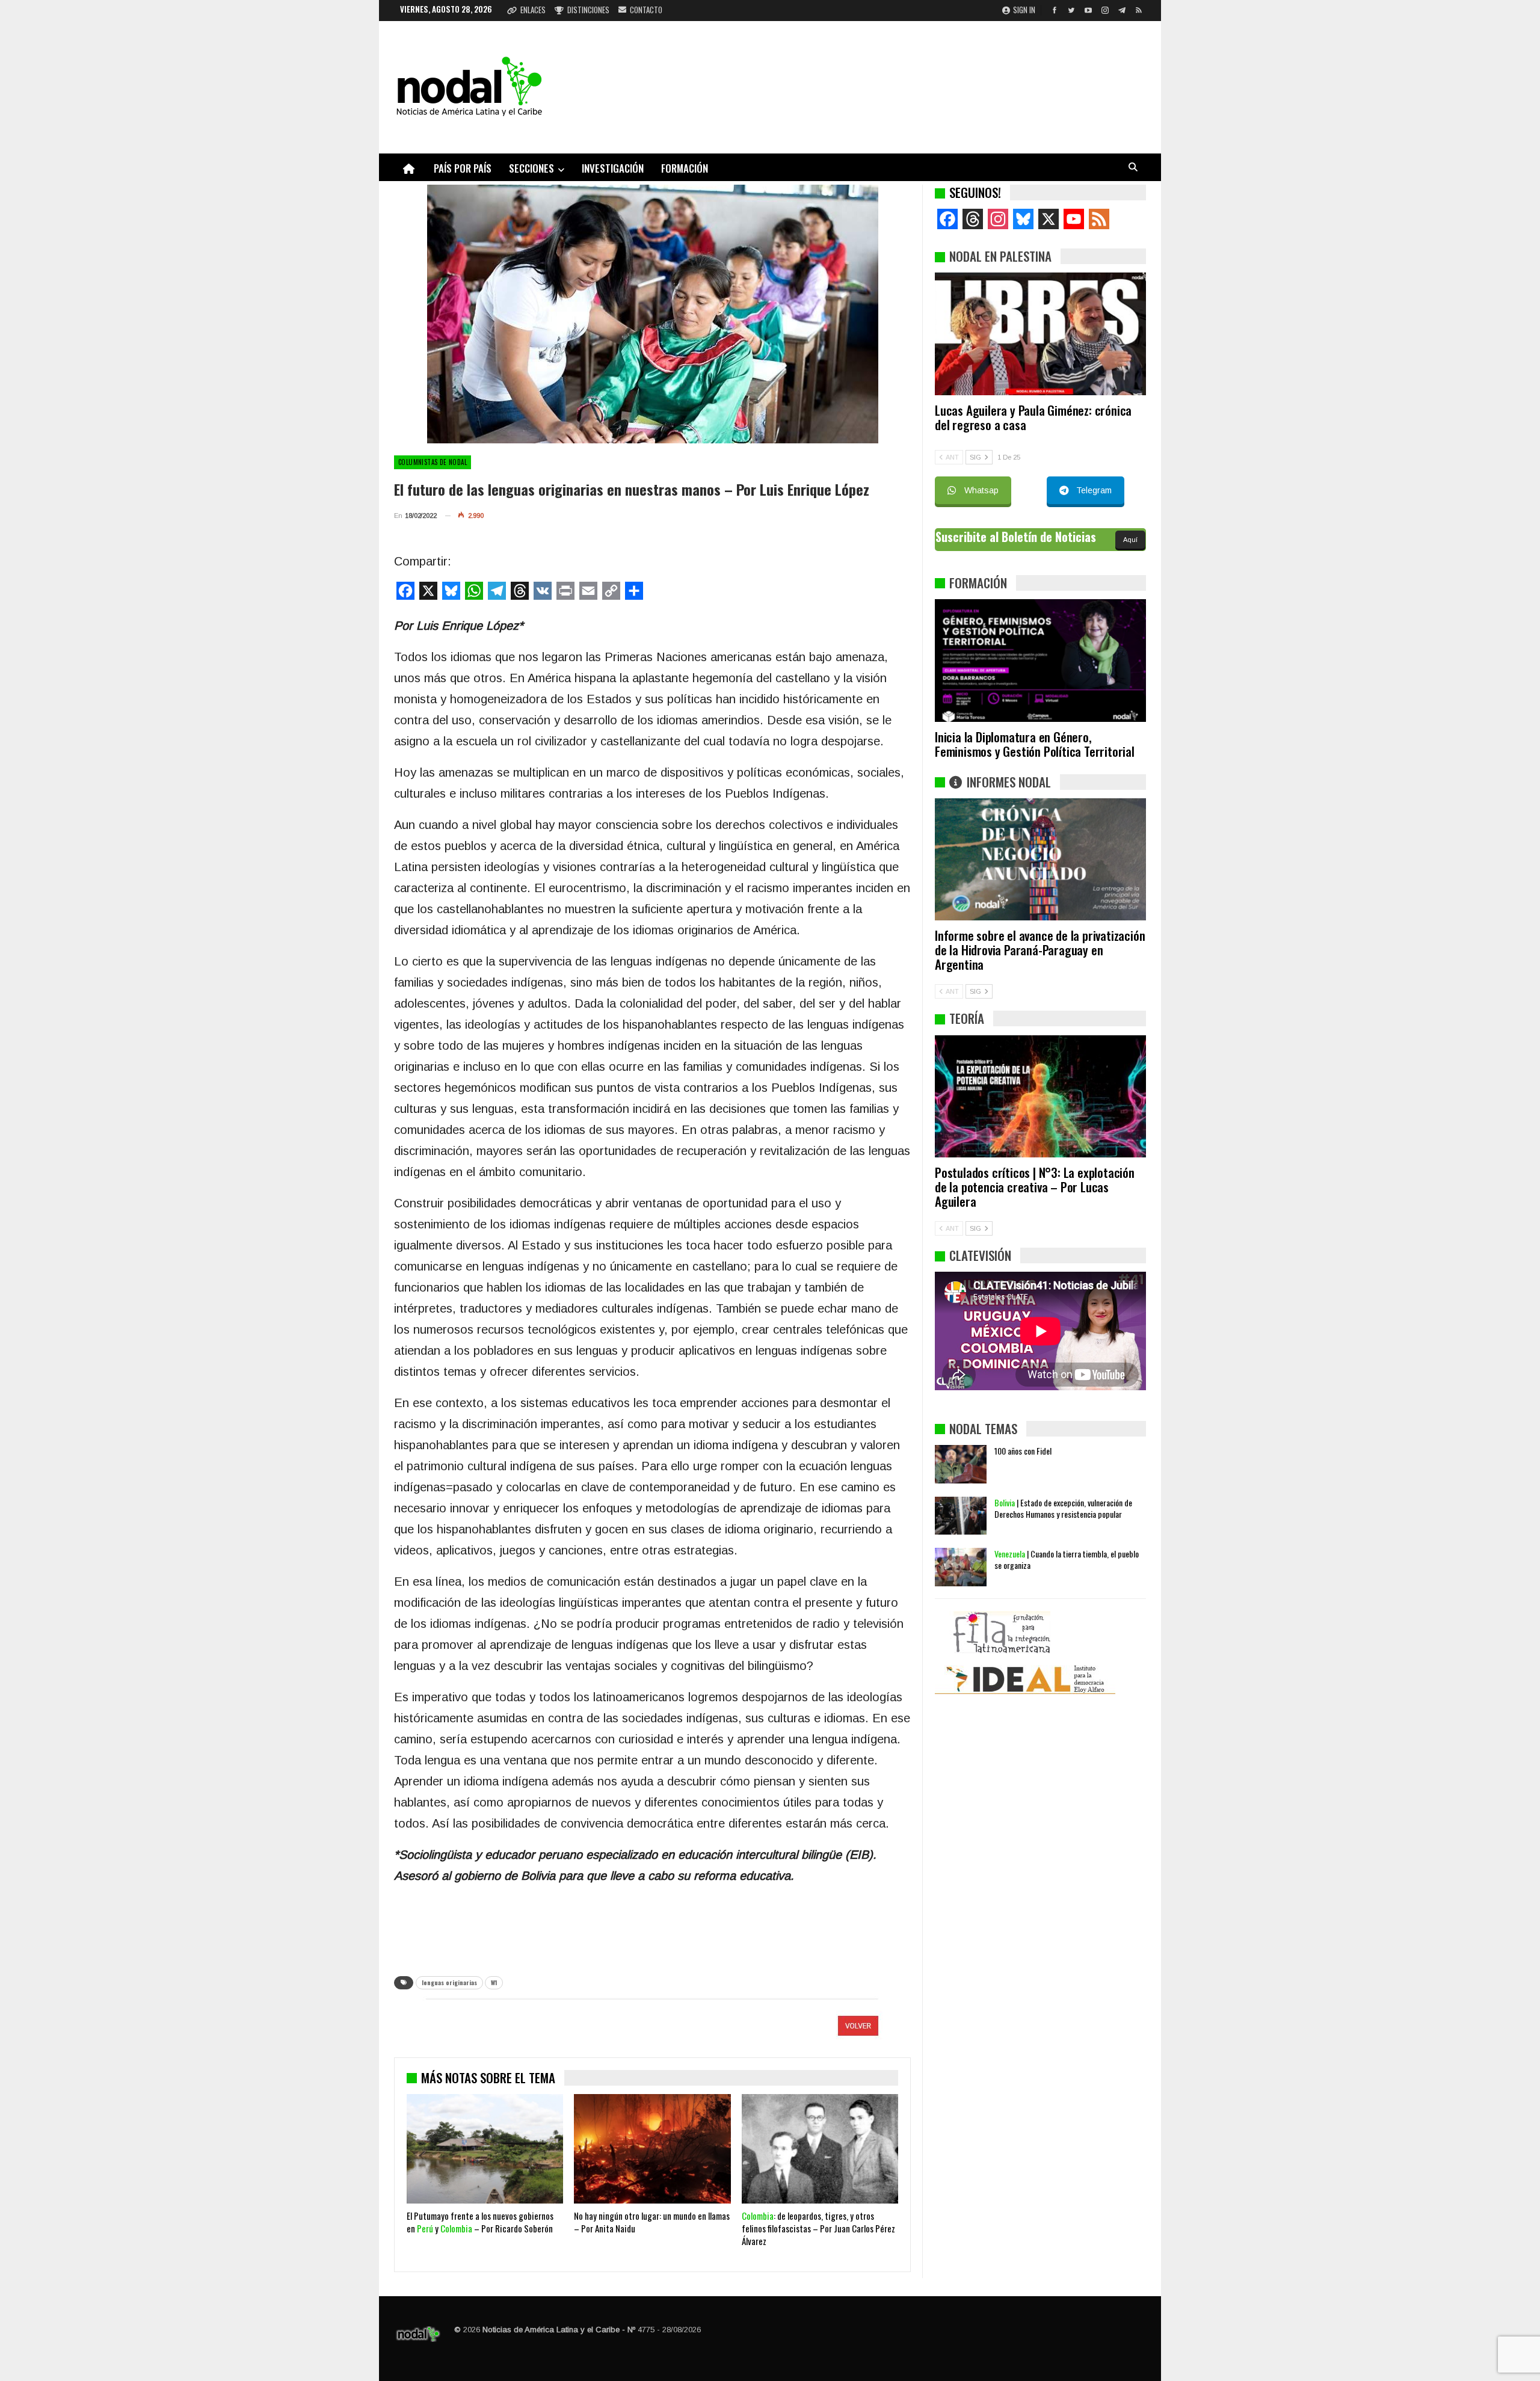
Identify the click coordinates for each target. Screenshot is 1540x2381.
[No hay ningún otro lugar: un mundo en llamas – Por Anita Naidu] (652, 2149)
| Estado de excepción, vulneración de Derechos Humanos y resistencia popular (1063, 1508)
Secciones (531, 168)
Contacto (646, 10)
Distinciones (588, 10)
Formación (685, 168)
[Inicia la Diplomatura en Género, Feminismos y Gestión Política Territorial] (1040, 661)
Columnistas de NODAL (433, 462)
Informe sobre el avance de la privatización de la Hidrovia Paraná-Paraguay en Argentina (1040, 950)
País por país (463, 168)
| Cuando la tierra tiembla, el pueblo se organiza (1067, 1559)
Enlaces (533, 10)
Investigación (613, 168)
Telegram (1094, 490)
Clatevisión (980, 1255)
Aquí (1130, 540)
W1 (494, 1982)
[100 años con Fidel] (961, 1464)
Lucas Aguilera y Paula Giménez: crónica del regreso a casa (1033, 417)
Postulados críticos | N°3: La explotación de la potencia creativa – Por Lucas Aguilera (1035, 1187)
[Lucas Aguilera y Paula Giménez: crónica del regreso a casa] (1040, 334)
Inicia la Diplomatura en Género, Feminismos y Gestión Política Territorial (1035, 744)
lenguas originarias (449, 1982)
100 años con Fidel (1023, 1451)
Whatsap (981, 490)
